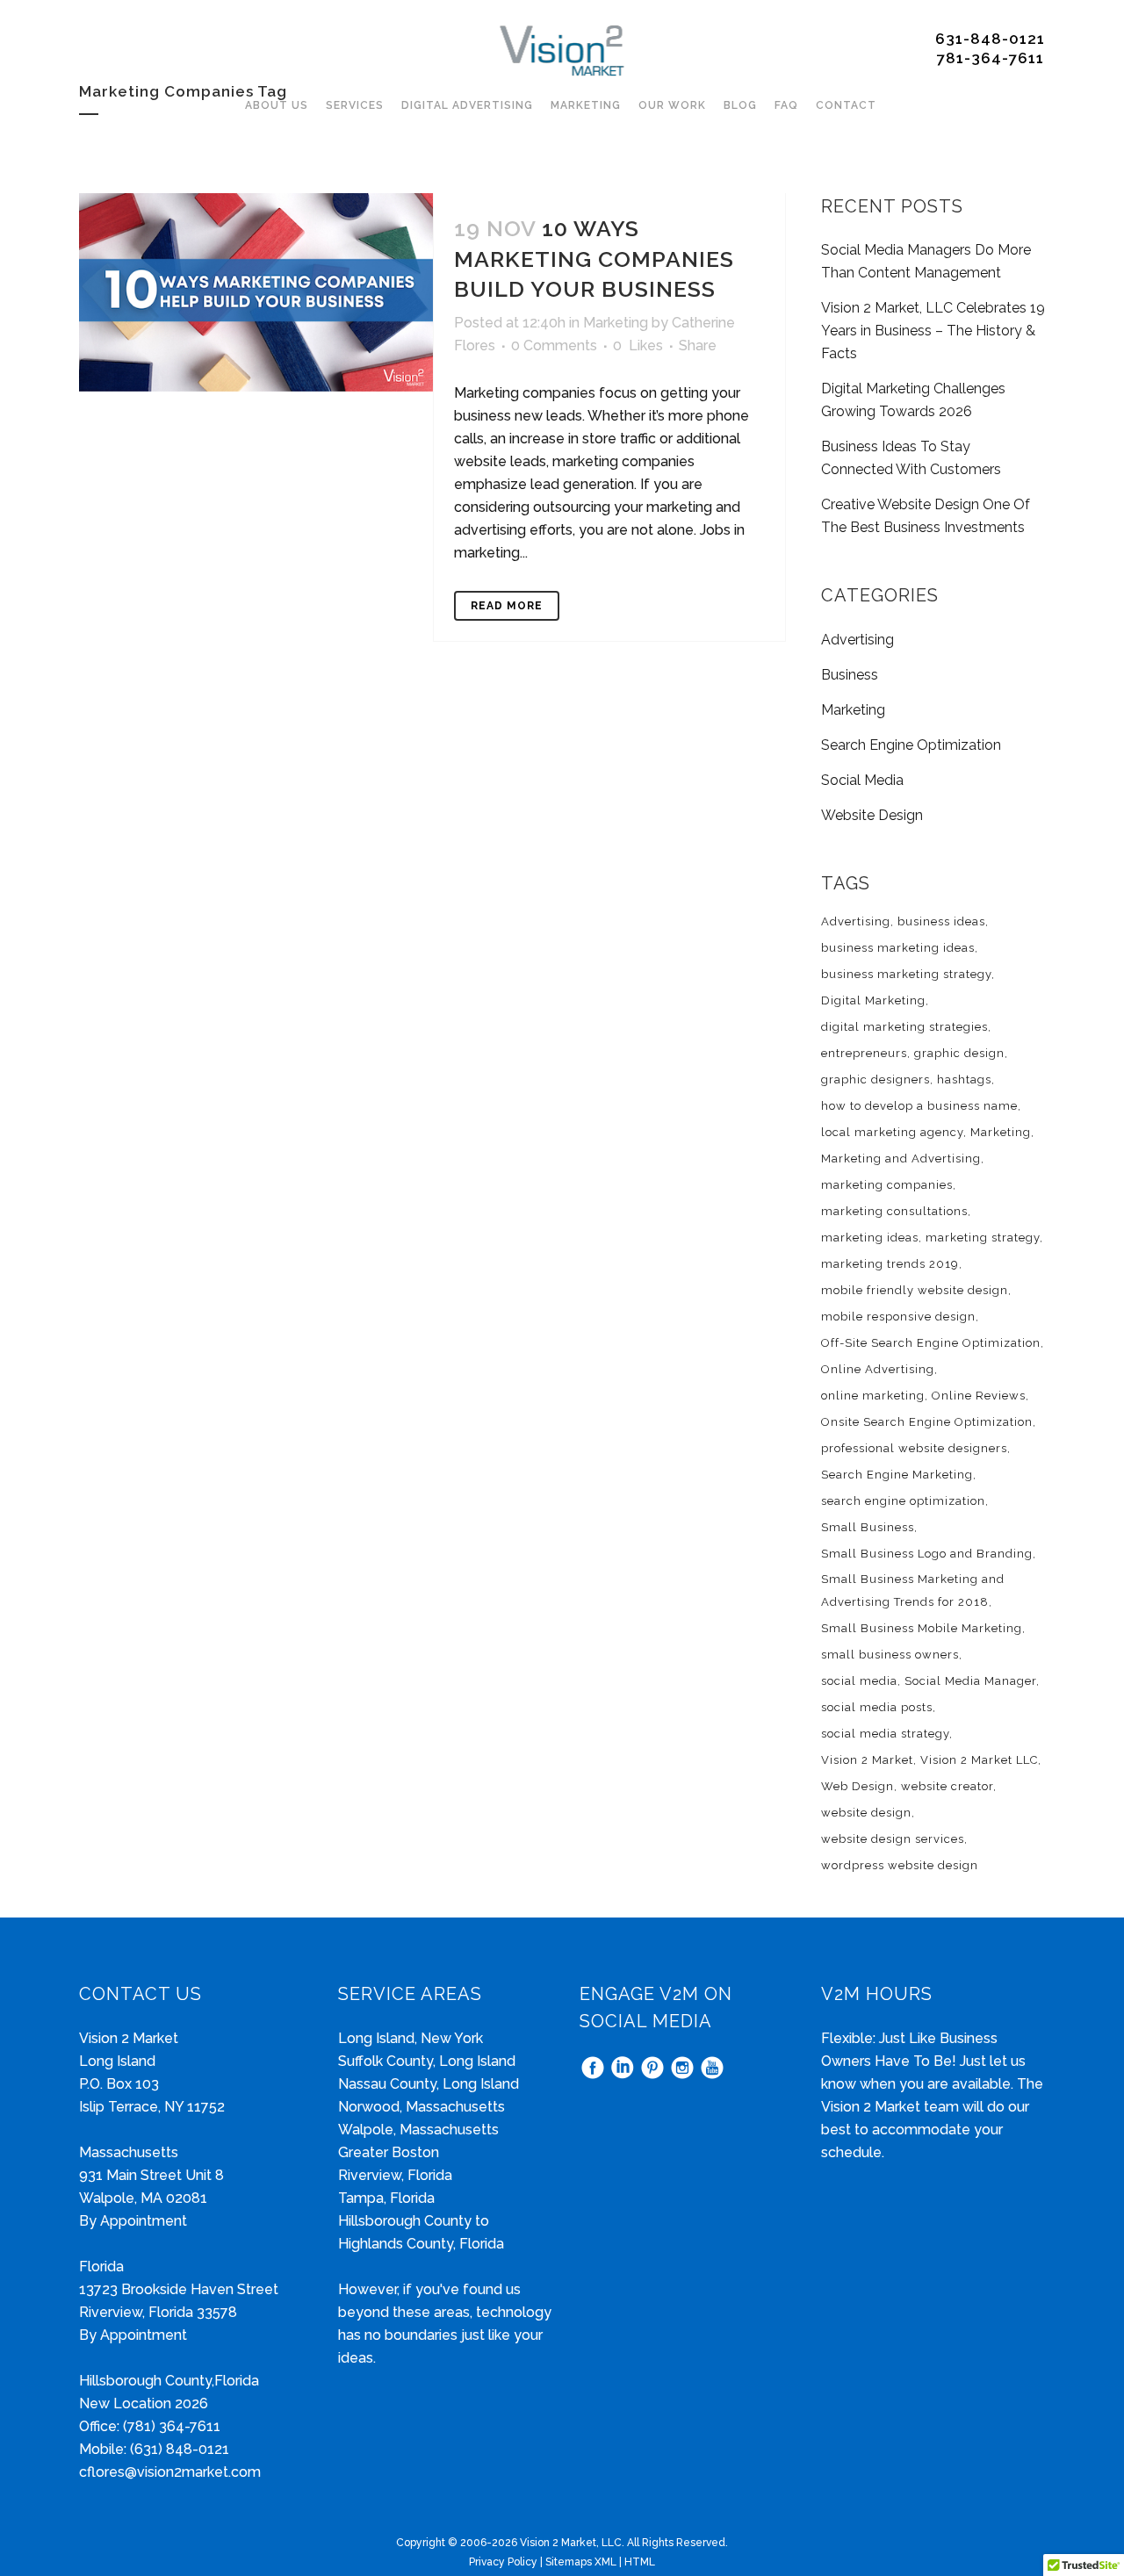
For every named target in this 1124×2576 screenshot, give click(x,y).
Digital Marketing (873, 1000)
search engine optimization (903, 1501)
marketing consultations (894, 1211)
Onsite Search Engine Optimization (927, 1422)
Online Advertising (878, 1369)
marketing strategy (983, 1238)
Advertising (857, 640)
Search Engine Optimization (911, 745)
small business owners (890, 1655)
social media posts (877, 1707)
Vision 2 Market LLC (979, 1760)
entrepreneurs (864, 1053)
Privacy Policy (503, 2562)
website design (866, 1813)
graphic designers (875, 1079)
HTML (640, 2562)
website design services (893, 1839)
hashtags (964, 1079)
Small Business (868, 1527)
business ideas (941, 921)
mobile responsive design (898, 1317)
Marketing (616, 323)
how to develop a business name (919, 1106)
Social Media (862, 780)
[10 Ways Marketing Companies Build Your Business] (256, 292)
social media (859, 1681)
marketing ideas (870, 1238)
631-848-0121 (990, 39)
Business (850, 675)
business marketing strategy (906, 974)
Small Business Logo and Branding (927, 1554)
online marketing (873, 1396)
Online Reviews (979, 1396)
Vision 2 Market (867, 1760)
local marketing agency (892, 1132)
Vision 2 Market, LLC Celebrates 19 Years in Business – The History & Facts (933, 331)
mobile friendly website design (915, 1290)
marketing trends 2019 (890, 1264)
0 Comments (554, 345)
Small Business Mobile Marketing (922, 1628)
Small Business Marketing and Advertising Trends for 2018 (913, 1590)
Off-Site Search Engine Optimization (931, 1343)
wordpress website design (900, 1865)
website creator (947, 1786)
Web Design (857, 1786)
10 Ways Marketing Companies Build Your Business (594, 259)
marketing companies (887, 1185)
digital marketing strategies (904, 1027)
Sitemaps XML (581, 2562)
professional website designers (914, 1448)
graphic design (959, 1053)
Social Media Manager (970, 1681)
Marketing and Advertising (901, 1158)
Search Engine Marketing (897, 1475)
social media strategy (885, 1734)
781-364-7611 (991, 58)
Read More (507, 606)
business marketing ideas (898, 948)
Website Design (872, 815)
